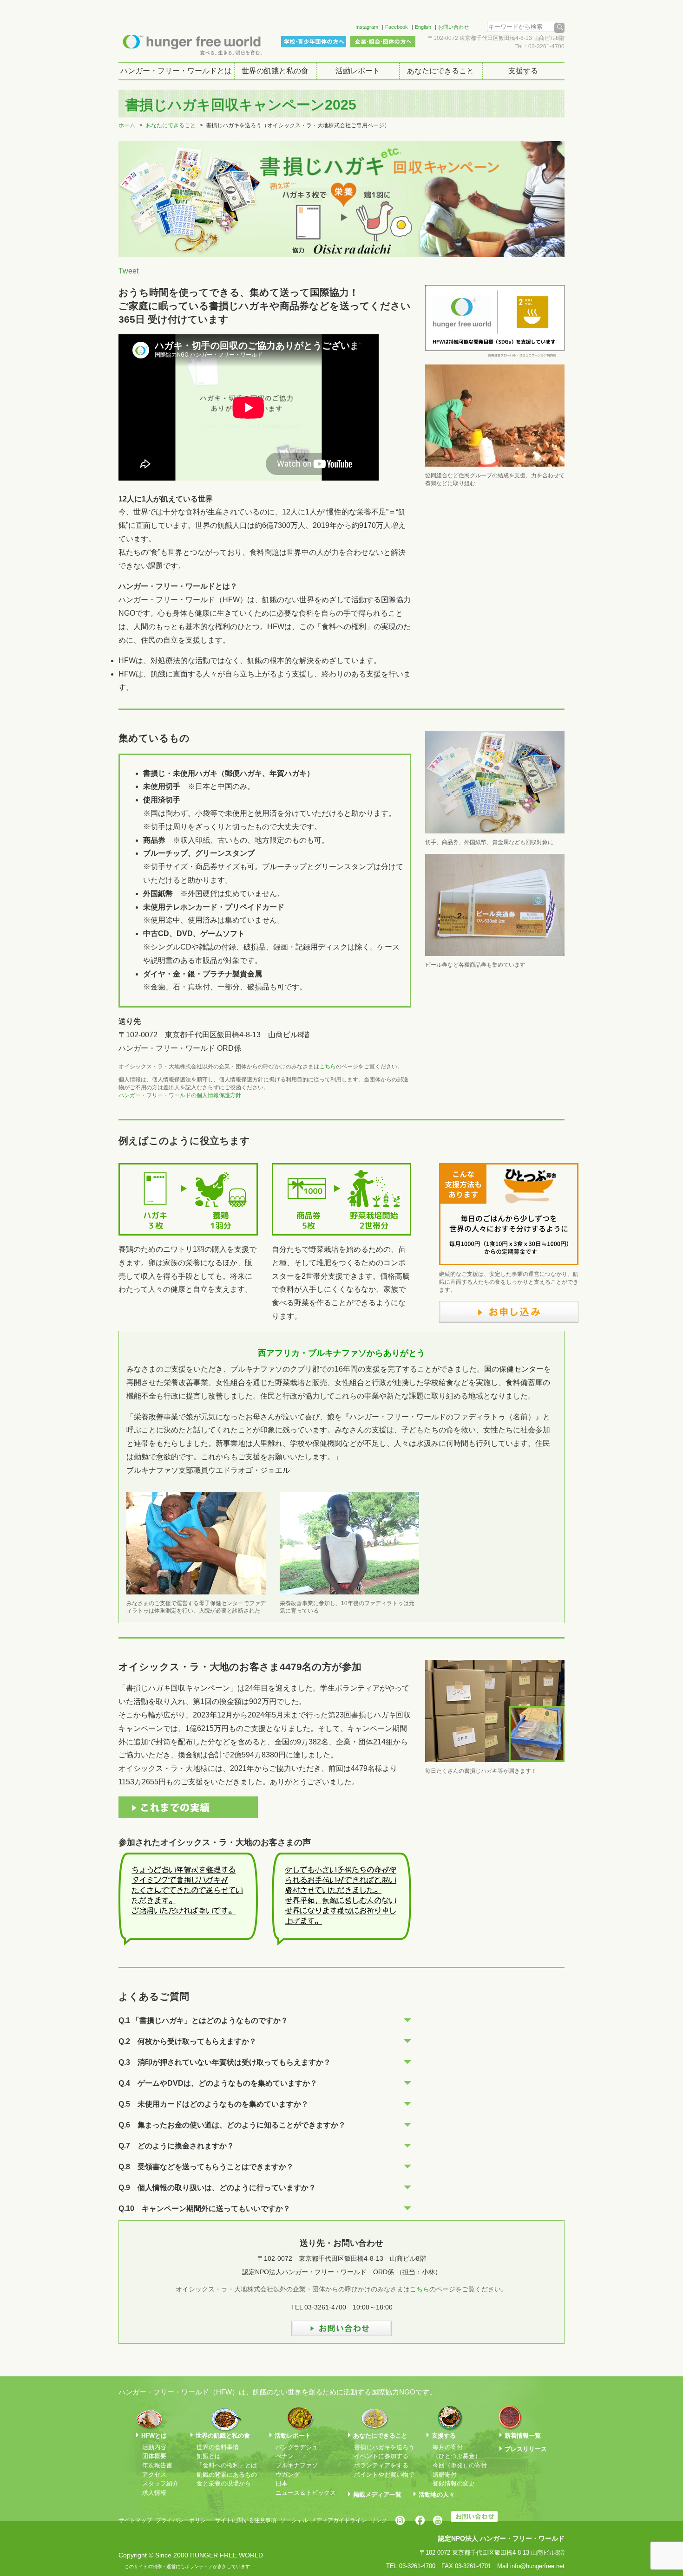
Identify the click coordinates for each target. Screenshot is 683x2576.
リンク (379, 2520)
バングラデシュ (297, 2447)
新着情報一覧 (523, 2436)
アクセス (154, 2475)
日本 (282, 2483)
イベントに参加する (381, 2456)
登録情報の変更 (454, 2483)
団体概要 (154, 2456)
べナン (285, 2456)
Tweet (128, 271)
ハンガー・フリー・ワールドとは (176, 71)
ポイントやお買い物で (384, 2475)
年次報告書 (157, 2465)
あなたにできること (440, 71)
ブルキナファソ (297, 2465)
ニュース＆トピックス (306, 2493)
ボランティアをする (381, 2465)
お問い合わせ (453, 27)
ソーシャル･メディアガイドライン (323, 2520)
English (423, 27)
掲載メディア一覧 (377, 2495)
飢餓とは (209, 2456)
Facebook (397, 27)
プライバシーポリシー (184, 2520)
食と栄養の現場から (224, 2483)
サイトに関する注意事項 (246, 2520)
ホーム (127, 125)
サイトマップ (135, 2520)
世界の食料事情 (218, 2447)
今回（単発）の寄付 (460, 2465)
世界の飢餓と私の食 (275, 71)
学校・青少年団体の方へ (314, 42)
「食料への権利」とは (227, 2465)
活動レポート (358, 71)
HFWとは (154, 2436)
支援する (523, 71)
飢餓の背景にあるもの (227, 2475)
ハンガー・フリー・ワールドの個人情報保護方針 (180, 1095)
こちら (328, 1067)
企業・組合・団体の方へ (383, 42)
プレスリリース (526, 2449)
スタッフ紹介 (160, 2483)
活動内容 (154, 2447)
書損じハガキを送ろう (384, 2447)
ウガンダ (288, 2475)
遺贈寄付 (445, 2475)
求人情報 (154, 2493)
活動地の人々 (437, 2495)
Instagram (367, 27)
